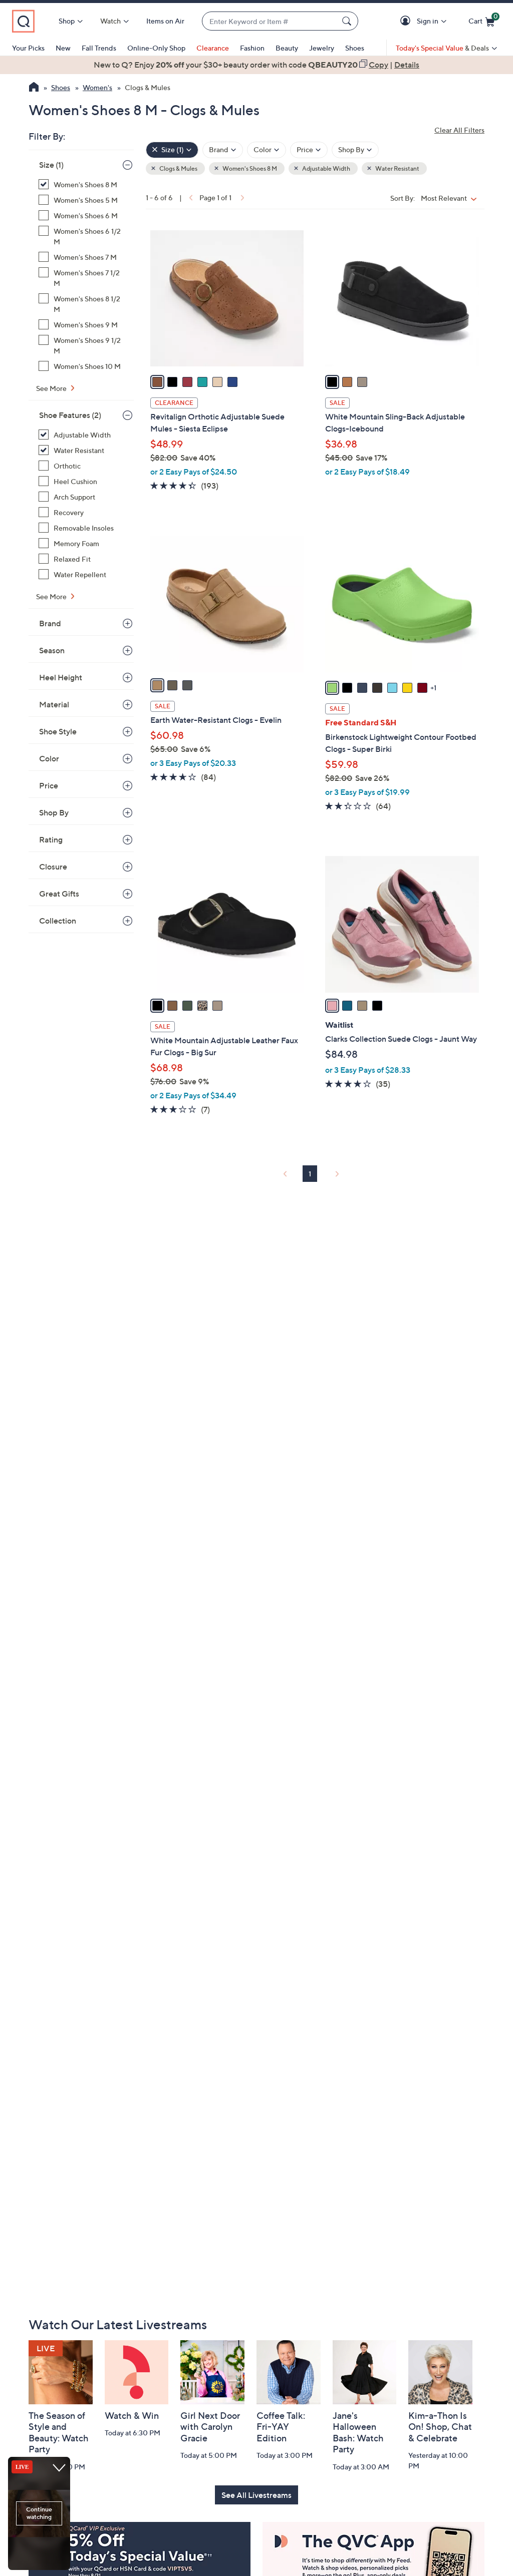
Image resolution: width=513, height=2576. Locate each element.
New (63, 48)
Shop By (54, 812)
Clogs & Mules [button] (178, 168)
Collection (58, 921)
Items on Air (165, 21)
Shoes (355, 48)
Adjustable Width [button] (326, 168)
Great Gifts (59, 894)
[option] (256, 65)
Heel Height (61, 677)
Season (52, 650)
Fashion (252, 48)
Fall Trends (99, 48)
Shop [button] (67, 21)
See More (52, 388)
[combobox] (270, 21)
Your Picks (28, 48)
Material (54, 704)
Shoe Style (58, 731)
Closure (53, 867)
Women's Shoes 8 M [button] (249, 168)
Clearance (213, 48)
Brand (50, 623)
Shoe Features (70, 415)
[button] (407, 21)
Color (49, 758)
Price (49, 785)
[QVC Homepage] (34, 88)
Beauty (287, 48)
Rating (51, 839)
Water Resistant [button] (397, 168)
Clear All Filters (459, 130)
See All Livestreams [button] (256, 2495)
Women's (97, 87)
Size (51, 165)
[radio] (157, 382)
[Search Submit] (348, 21)
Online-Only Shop (156, 48)
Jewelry (322, 48)
